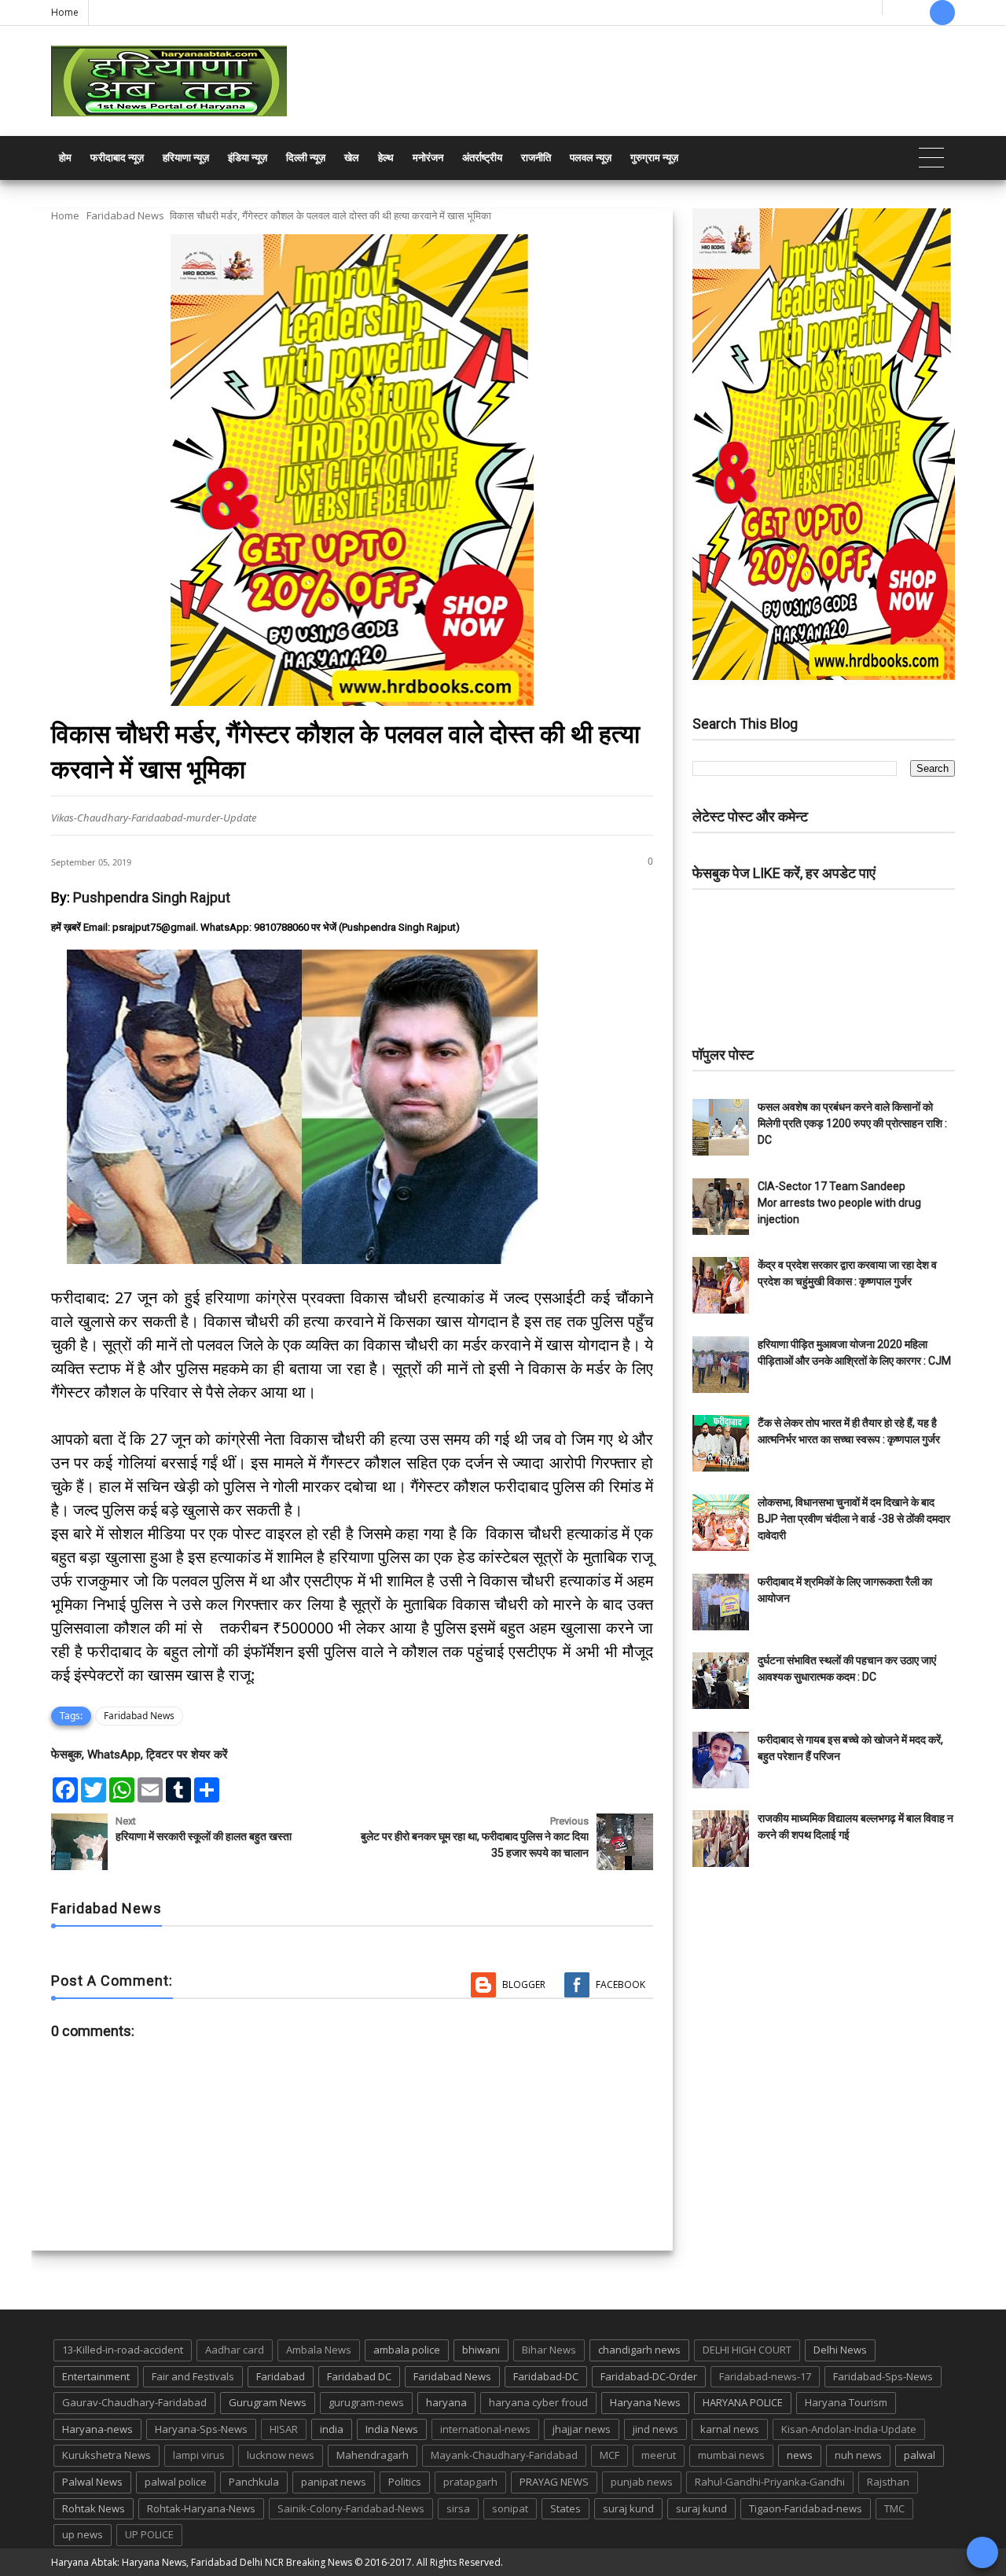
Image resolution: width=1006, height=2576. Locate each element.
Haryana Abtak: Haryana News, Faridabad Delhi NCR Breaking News (202, 2562)
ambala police (407, 2350)
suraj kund (628, 2508)
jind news (655, 2429)
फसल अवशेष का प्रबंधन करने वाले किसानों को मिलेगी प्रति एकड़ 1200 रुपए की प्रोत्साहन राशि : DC (852, 1123)
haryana (446, 2402)
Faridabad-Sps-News (883, 2376)
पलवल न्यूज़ (591, 158)
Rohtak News (94, 2508)
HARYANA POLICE (743, 2402)
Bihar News (549, 2350)
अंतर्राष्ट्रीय (482, 158)
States (565, 2508)
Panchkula (254, 2482)
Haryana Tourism (846, 2402)
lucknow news (281, 2455)
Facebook (620, 1984)
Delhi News (840, 2350)
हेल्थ (386, 158)
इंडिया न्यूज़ (248, 158)
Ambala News (319, 2350)
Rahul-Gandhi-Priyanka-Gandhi (770, 2482)
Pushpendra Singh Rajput (152, 897)
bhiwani (481, 2350)
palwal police (176, 2482)
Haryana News (645, 2402)
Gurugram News (268, 2402)
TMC (894, 2508)
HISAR (284, 2429)
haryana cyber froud (538, 2402)
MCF (609, 2455)
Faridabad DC (359, 2376)
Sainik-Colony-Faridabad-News (351, 2508)
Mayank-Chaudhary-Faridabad (504, 2455)
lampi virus (199, 2455)
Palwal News (92, 2482)
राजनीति (536, 158)
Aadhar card (235, 2350)
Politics (405, 2482)
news (800, 2455)
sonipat (510, 2508)
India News (392, 2429)
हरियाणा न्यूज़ (186, 158)
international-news (485, 2429)
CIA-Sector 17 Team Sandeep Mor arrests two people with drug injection (839, 1203)
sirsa (458, 2508)
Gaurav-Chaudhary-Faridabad (134, 2402)
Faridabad (281, 2376)
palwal (920, 2455)
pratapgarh (470, 2482)
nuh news (858, 2455)
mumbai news (731, 2455)
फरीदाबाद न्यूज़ (117, 158)
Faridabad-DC (546, 2376)
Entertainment (96, 2376)
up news (83, 2534)
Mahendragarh (373, 2455)
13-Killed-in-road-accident (123, 2350)
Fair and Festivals (193, 2376)
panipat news (334, 2482)
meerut (659, 2455)
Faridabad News (125, 215)
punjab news (642, 2482)
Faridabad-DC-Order (649, 2376)
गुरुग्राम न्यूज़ (654, 158)
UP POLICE (149, 2534)
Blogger (524, 1984)
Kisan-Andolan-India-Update (849, 2429)
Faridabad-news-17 (765, 2376)
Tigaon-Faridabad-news (806, 2508)
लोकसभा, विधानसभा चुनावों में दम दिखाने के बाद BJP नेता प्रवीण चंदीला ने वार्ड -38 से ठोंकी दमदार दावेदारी (854, 1519)
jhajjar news (582, 2429)
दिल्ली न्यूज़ (306, 158)
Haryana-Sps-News (201, 2429)
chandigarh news (639, 2350)
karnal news (730, 2429)
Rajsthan (888, 2482)
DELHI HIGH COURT (747, 2350)
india (332, 2429)
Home (65, 12)
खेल (352, 158)
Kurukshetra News (106, 2455)
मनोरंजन (428, 158)
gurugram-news (366, 2402)
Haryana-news (97, 2429)
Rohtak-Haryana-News (201, 2508)
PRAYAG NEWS (554, 2482)
